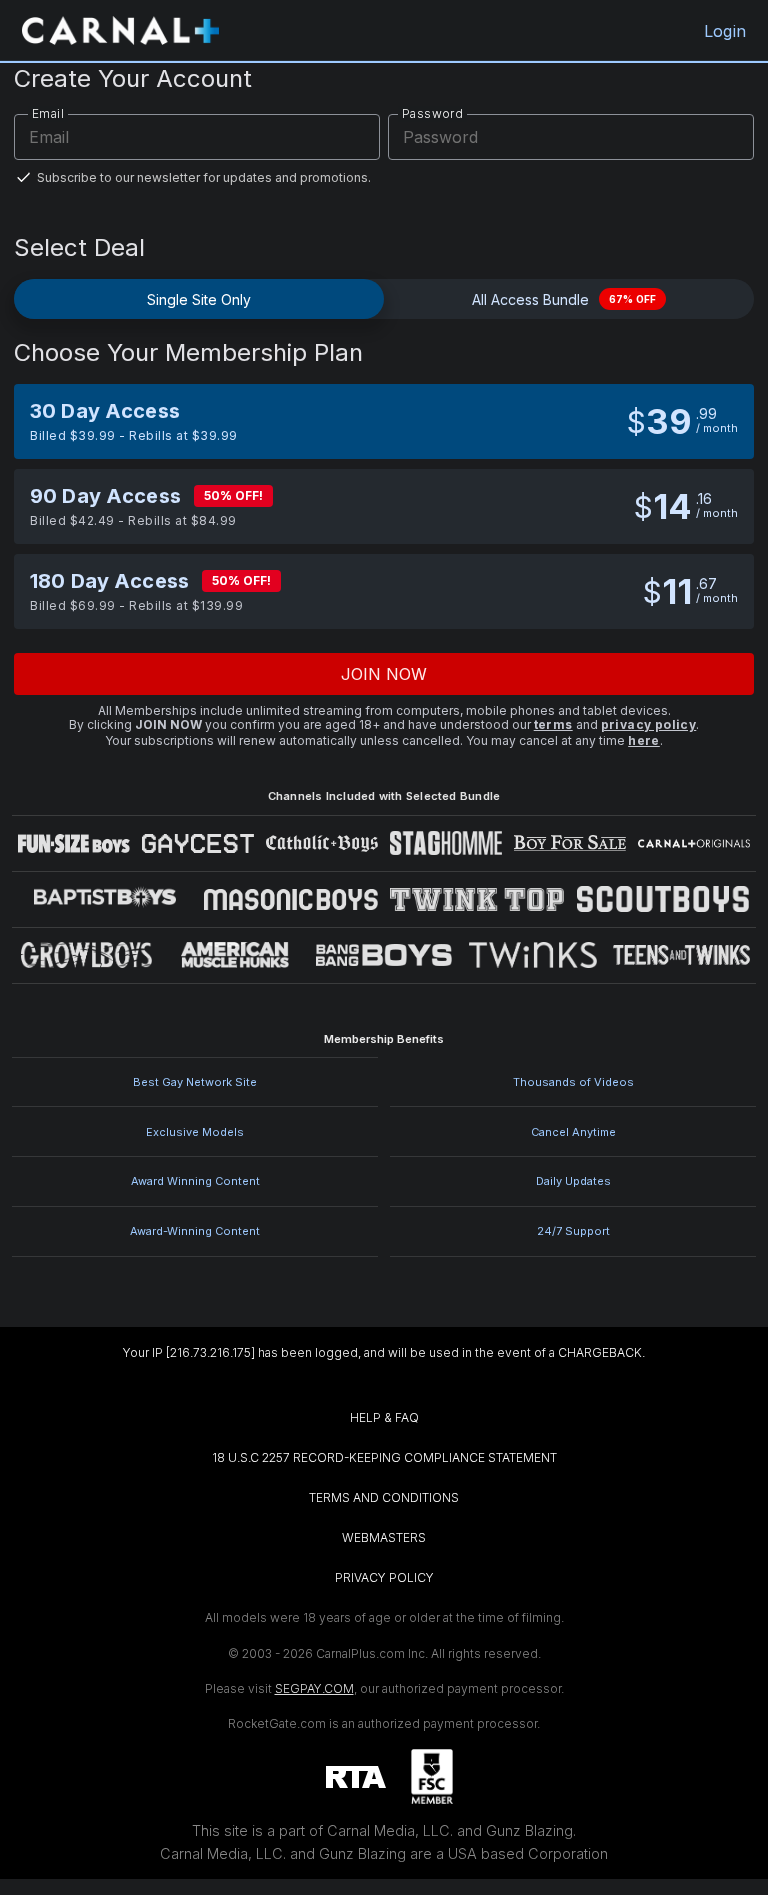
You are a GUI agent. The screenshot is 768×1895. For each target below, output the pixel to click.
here (644, 740)
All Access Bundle (564, 299)
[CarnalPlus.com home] (120, 30)
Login (725, 31)
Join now (384, 674)
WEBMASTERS (384, 1537)
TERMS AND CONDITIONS (384, 1497)
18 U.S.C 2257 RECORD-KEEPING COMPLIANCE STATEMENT (384, 1457)
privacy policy (649, 724)
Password (432, 113)
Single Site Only (199, 299)
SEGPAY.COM (314, 1688)
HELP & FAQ (384, 1417)
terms (553, 724)
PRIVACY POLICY (384, 1577)
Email (48, 113)
